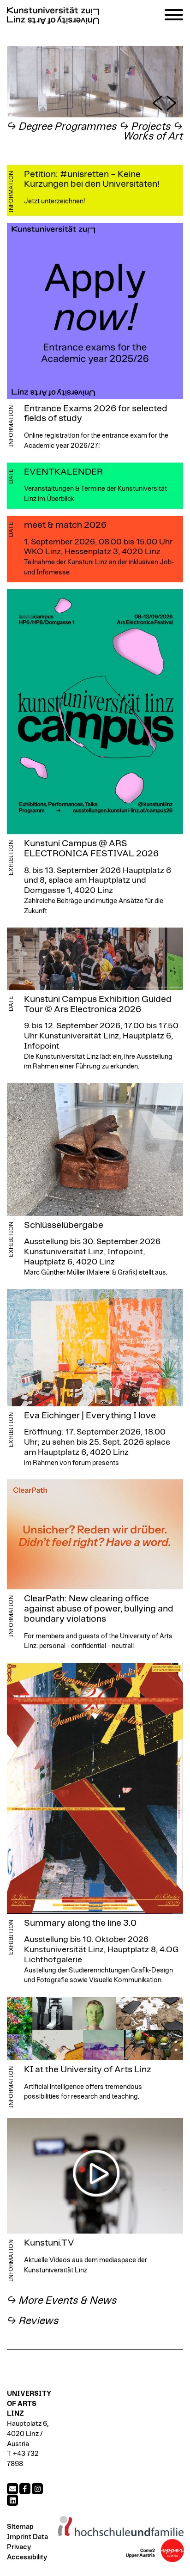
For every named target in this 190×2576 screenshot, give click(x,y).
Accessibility (27, 2557)
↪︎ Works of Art (153, 132)
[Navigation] (174, 16)
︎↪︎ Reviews (33, 2321)
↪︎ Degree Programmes (62, 127)
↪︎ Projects (145, 127)
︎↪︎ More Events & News (62, 2301)
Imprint (19, 2537)
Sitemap (20, 2527)
